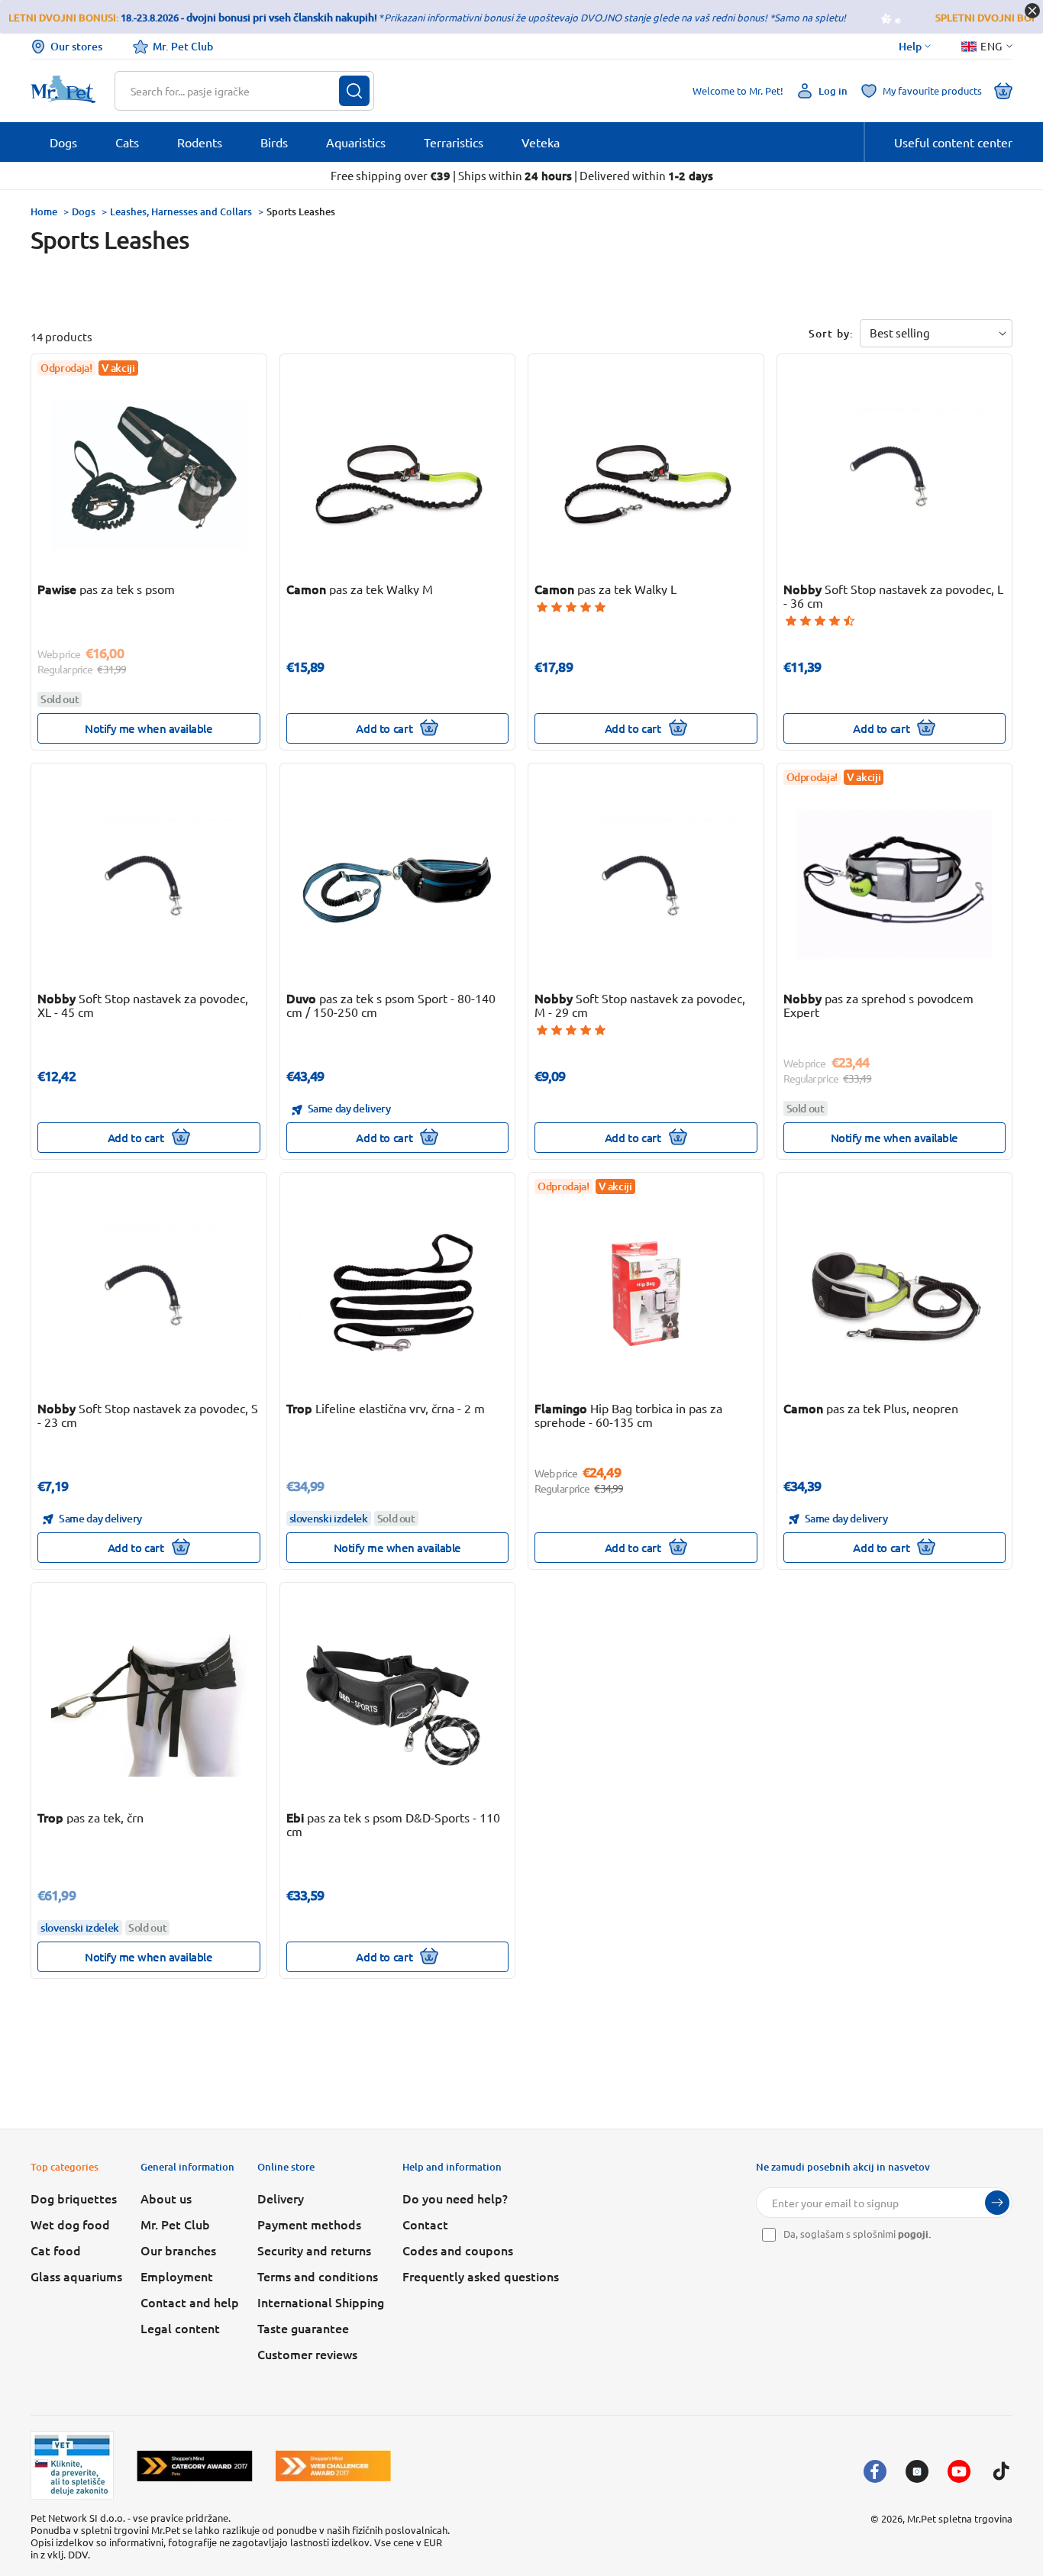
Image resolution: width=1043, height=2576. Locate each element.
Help (910, 47)
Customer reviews (307, 2354)
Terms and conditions (318, 2276)
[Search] (354, 91)
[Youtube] (959, 2471)
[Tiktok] (1001, 2471)
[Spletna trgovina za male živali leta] (195, 2466)
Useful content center (953, 142)
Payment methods (309, 2224)
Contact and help (190, 2302)
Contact (425, 2224)
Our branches (178, 2250)
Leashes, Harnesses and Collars (181, 211)
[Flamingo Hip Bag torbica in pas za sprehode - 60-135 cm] (646, 1293)
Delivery (281, 2198)
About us (166, 2198)
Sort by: (831, 333)
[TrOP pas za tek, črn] (149, 1703)
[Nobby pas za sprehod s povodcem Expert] (894, 884)
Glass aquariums (76, 2276)
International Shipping (321, 2302)
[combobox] (235, 91)
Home (44, 211)
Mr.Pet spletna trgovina (960, 2518)
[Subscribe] (997, 2203)
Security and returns (314, 2250)
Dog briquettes (74, 2198)
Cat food (56, 2250)
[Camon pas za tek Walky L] (646, 475)
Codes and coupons (458, 2250)
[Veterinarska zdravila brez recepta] (72, 2465)
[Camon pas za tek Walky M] (397, 475)
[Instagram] (917, 2471)
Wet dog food (70, 2224)
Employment (177, 2276)
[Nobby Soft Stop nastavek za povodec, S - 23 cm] (149, 1293)
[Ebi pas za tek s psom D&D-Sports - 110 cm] (397, 1703)
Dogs (84, 211)
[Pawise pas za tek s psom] (149, 475)
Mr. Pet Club (183, 46)
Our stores (76, 46)
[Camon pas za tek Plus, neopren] (894, 1293)
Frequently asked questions (481, 2276)
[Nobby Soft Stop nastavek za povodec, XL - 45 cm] (149, 884)
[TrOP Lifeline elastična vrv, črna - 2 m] (397, 1293)
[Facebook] (875, 2471)
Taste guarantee (303, 2328)
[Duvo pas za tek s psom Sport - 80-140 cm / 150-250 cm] (397, 884)
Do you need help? (455, 2198)
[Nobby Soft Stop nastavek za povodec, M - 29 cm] (646, 884)
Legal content (180, 2328)
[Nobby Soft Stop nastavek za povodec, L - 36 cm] (894, 475)
